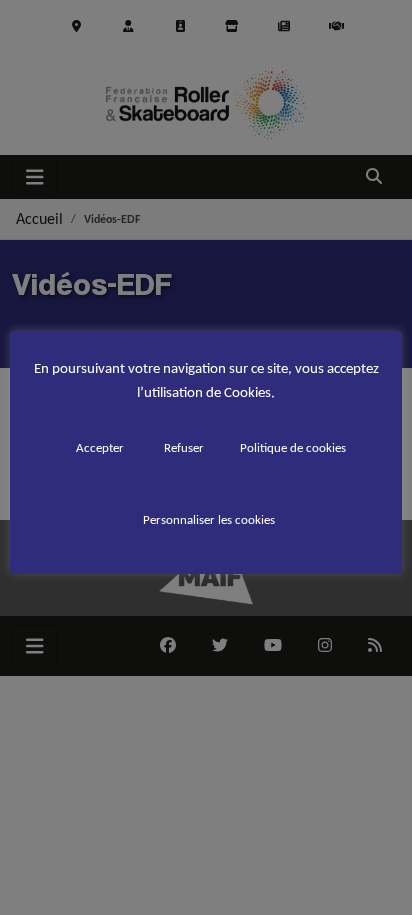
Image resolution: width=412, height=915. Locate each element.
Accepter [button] (100, 447)
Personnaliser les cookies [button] (209, 519)
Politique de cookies (293, 447)
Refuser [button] (184, 447)
